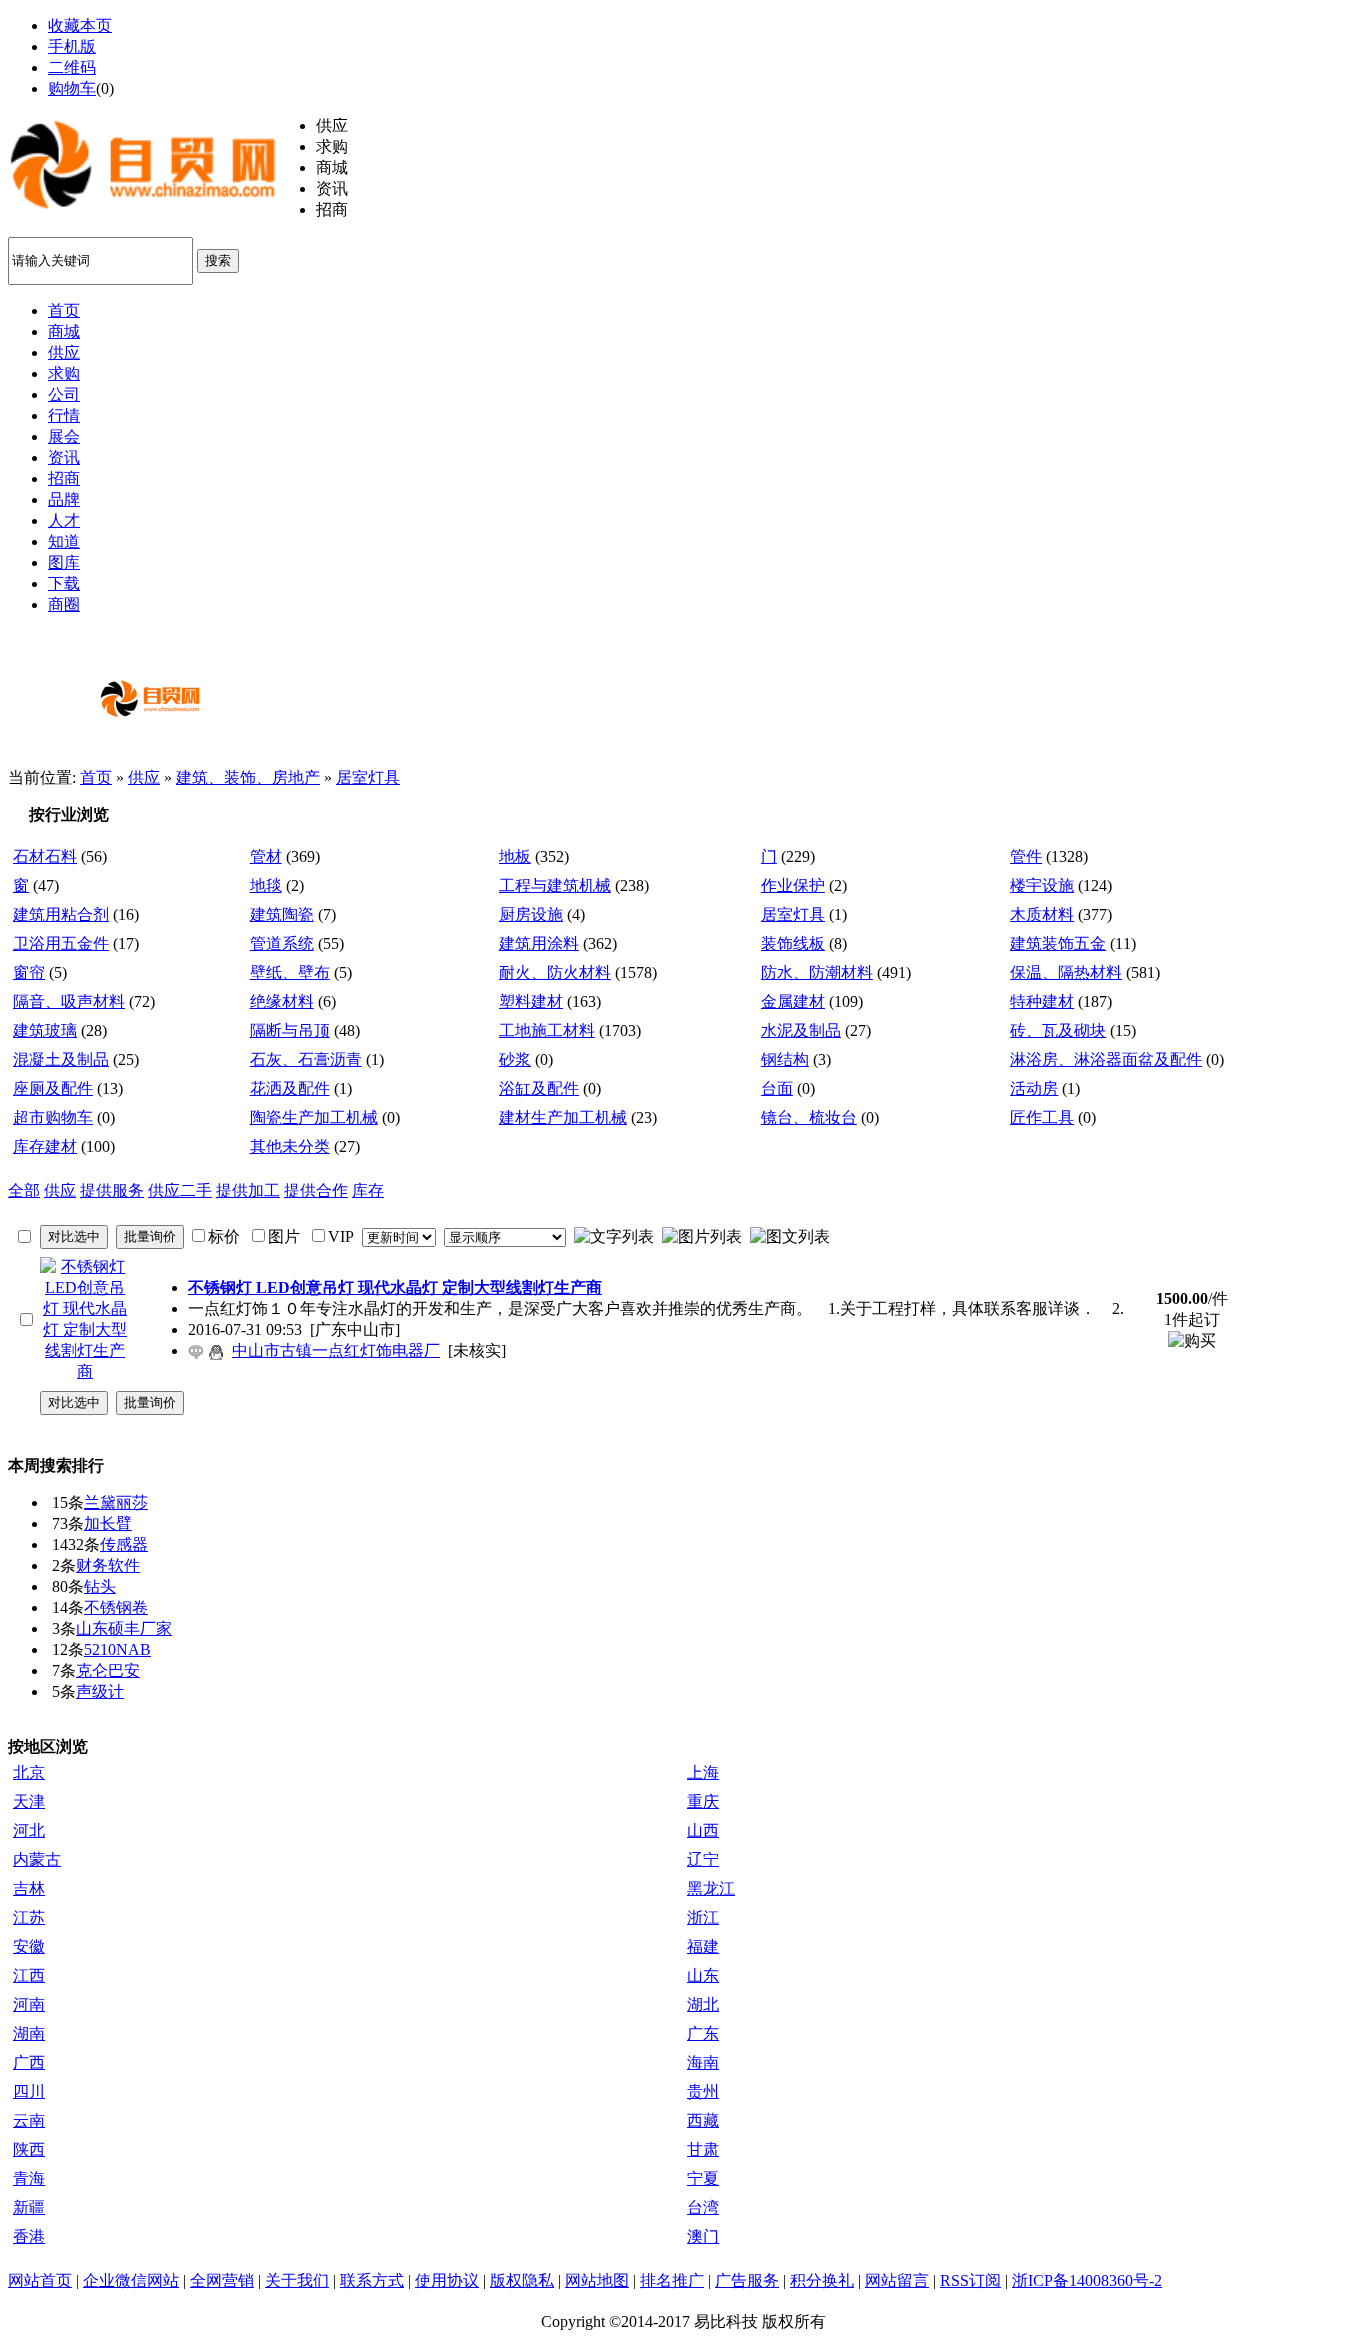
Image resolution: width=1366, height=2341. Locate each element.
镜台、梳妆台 (809, 1117)
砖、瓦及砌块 (1058, 1030)
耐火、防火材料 (555, 972)
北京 (29, 1772)
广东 (703, 2033)
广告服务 (747, 2280)
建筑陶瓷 (282, 914)
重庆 (703, 1801)
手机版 (72, 46)
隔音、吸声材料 (69, 1001)
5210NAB (117, 1649)
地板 (515, 856)
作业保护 (793, 885)
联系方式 (372, 2280)
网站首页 (40, 2280)
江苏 (29, 1917)
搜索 (218, 260)
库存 (368, 1190)
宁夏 (703, 2178)
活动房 (1034, 1088)
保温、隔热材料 (1066, 972)
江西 (29, 1975)
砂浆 (515, 1059)
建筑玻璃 (45, 1030)
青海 (29, 2178)
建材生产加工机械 (563, 1117)
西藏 (703, 2120)
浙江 (703, 1917)
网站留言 (897, 2280)
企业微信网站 (131, 2280)
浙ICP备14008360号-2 (1087, 2280)
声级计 (100, 1691)
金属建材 (793, 1001)
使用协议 (447, 2280)
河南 (29, 2004)
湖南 (29, 2033)
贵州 (703, 2091)
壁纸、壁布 (290, 972)
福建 (703, 1946)
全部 (24, 1190)
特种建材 (1042, 1001)
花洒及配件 (290, 1088)
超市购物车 (53, 1117)
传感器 (124, 1544)
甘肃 (703, 2149)
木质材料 (1042, 914)
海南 (703, 2062)
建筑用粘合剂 (61, 914)
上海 (703, 1772)
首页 (96, 777)
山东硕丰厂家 (124, 1628)
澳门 (703, 2236)
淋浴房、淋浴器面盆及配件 (1106, 1059)
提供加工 (248, 1190)
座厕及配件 (53, 1088)
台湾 (703, 2207)
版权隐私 (522, 2280)
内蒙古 (37, 1859)
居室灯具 (368, 777)
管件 (1026, 856)
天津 (29, 1801)
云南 (29, 2120)
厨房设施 (531, 914)
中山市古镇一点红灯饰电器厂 (336, 1350)
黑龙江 (711, 1888)
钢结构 (785, 1059)
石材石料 (45, 856)
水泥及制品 (801, 1030)
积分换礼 (822, 2280)
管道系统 (282, 943)
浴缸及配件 (539, 1088)
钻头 (100, 1586)
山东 (703, 1975)
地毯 (266, 885)
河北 (29, 1830)
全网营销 (222, 2280)
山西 (703, 1830)
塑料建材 (531, 1001)
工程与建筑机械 (555, 885)
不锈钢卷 (116, 1607)
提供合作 (316, 1190)
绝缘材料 (282, 1001)
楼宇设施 (1042, 885)
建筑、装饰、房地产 (248, 777)
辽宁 (703, 1859)
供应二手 (180, 1190)
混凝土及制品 (61, 1059)
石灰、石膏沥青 (306, 1059)
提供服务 (112, 1190)
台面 (777, 1088)
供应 (144, 777)
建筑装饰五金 (1058, 943)
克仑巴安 (108, 1670)
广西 (29, 2062)
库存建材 (45, 1146)
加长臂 (108, 1523)
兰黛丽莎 (116, 1502)
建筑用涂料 (539, 943)
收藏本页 (80, 25)
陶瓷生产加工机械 (314, 1117)
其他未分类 (290, 1146)
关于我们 (297, 2280)
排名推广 (672, 2280)
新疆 (29, 2207)
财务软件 (108, 1565)
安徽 (29, 1946)
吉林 (29, 1888)
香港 (29, 2236)
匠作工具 (1042, 1117)
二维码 (72, 67)
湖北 (703, 2004)
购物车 (72, 88)
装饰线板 (793, 943)
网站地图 (597, 2280)
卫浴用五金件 (61, 943)
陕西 (29, 2149)
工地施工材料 (547, 1030)
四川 (29, 2091)
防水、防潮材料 (817, 972)
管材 (266, 856)
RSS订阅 (970, 2280)
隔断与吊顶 (290, 1030)
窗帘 (29, 972)
